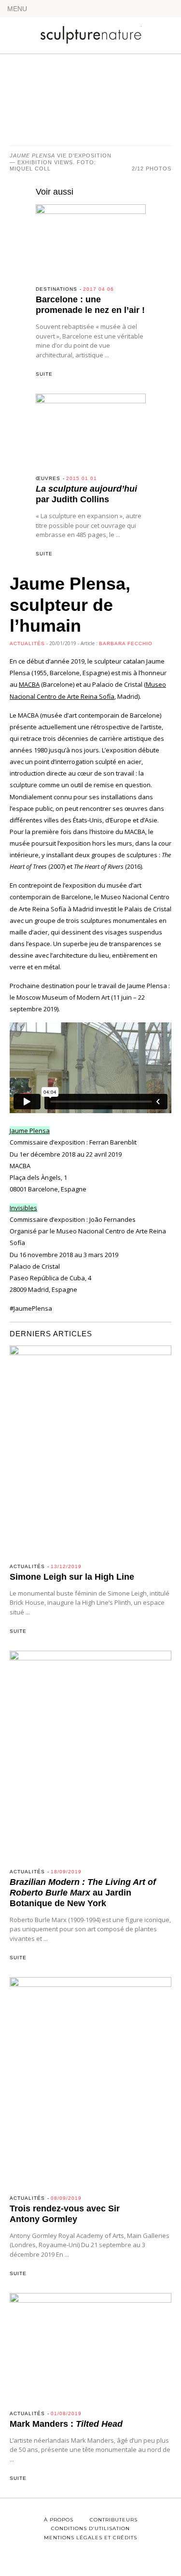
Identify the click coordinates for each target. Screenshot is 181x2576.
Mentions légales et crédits (90, 2538)
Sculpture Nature (91, 32)
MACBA (29, 684)
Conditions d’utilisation (90, 2528)
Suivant (147, 106)
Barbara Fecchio (126, 644)
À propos (59, 2520)
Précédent (34, 106)
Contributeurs (114, 2520)
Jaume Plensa (30, 1131)
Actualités (27, 644)
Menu (17, 9)
